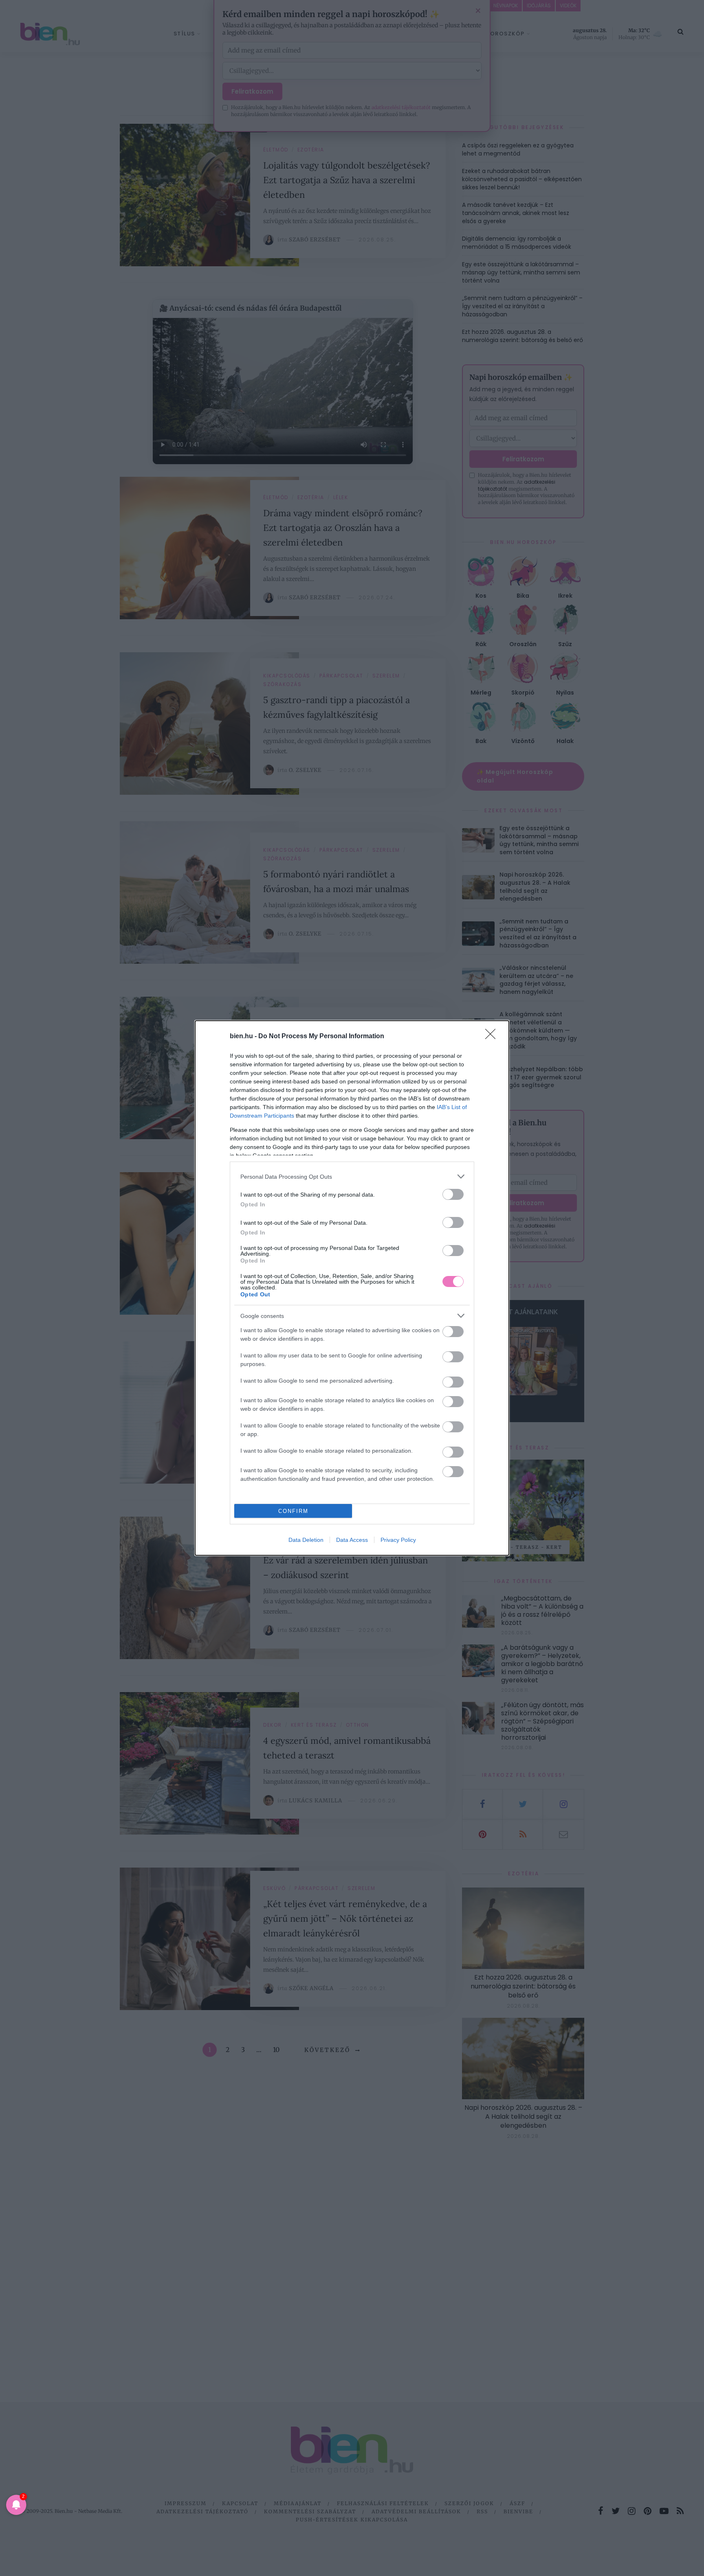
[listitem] (352, 1176)
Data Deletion (306, 1540)
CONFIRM (293, 1511)
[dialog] (352, 1288)
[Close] (493, 1037)
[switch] (453, 1194)
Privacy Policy (398, 1540)
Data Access (352, 1540)
